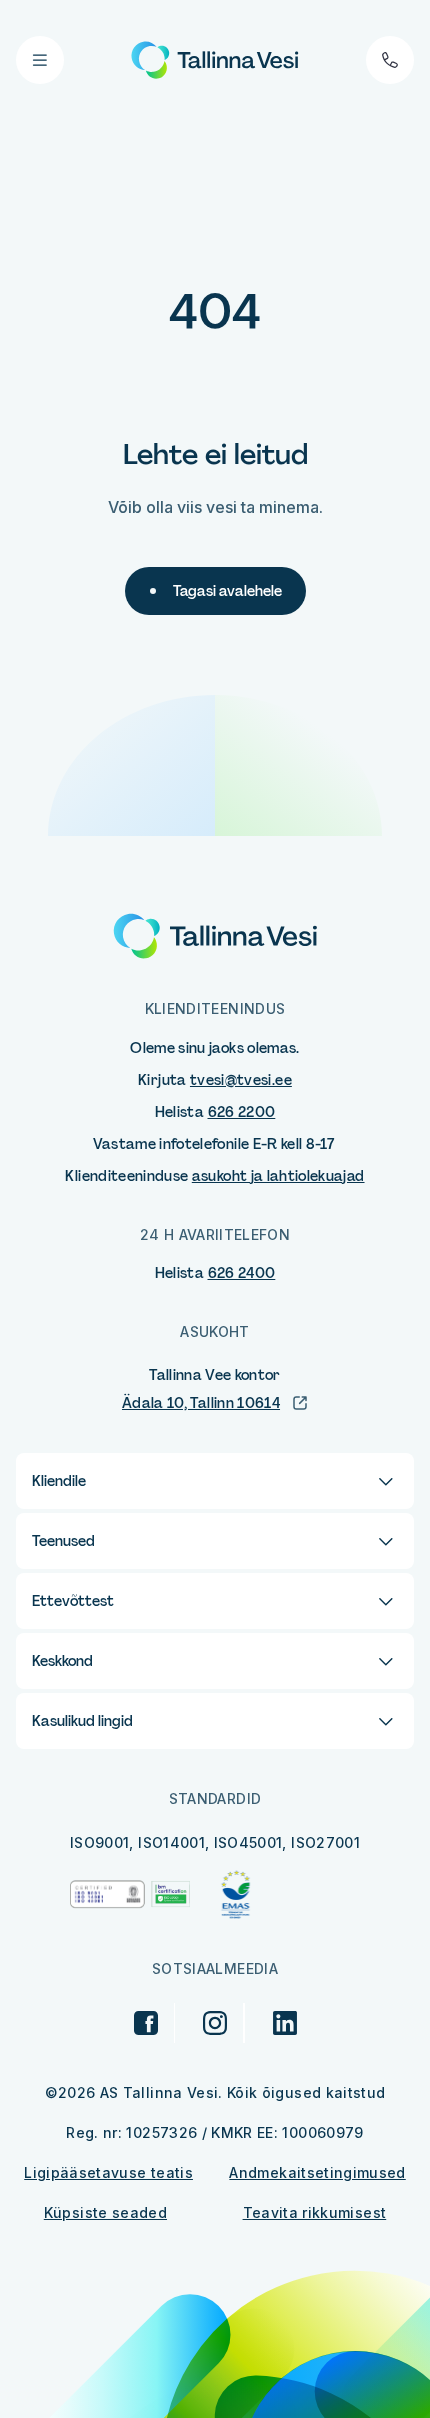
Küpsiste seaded (105, 2212)
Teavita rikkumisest (315, 2212)
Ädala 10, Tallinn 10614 (201, 1403)
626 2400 (242, 1273)
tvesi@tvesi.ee (241, 1080)
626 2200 (242, 1112)
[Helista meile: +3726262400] (390, 60)
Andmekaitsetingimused (317, 2172)
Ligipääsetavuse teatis (108, 2172)
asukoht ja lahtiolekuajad (278, 1176)
